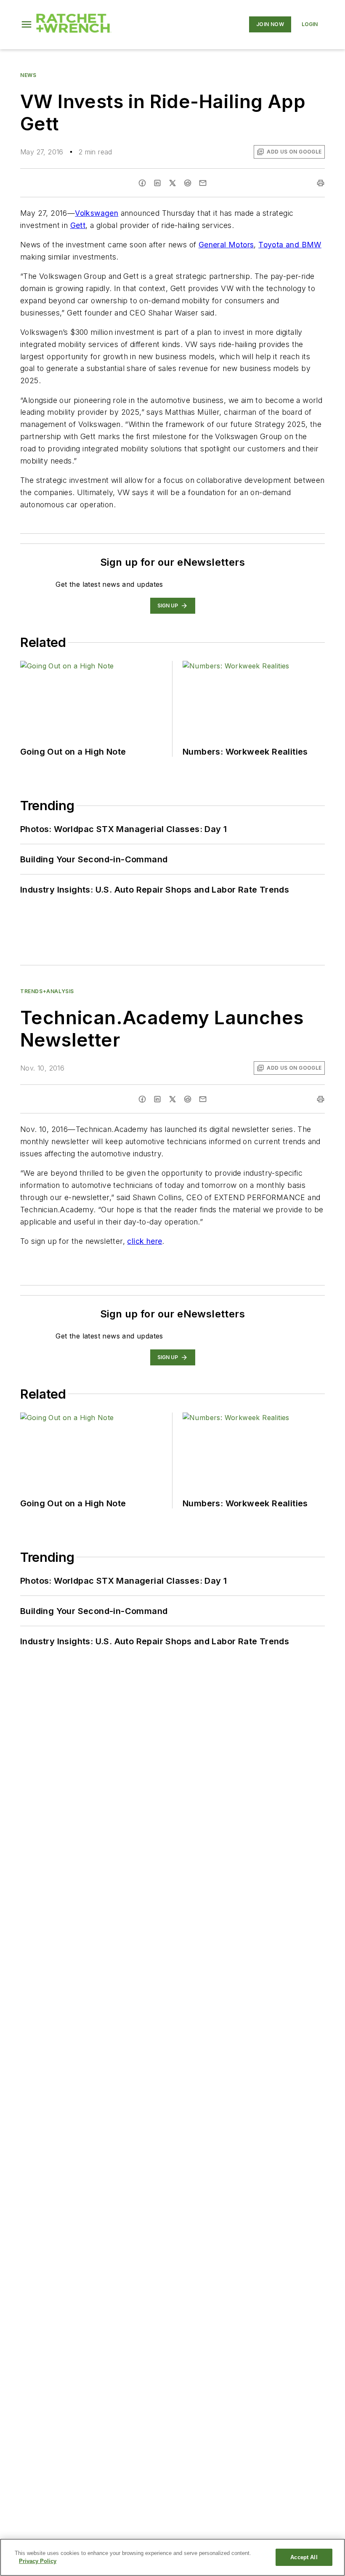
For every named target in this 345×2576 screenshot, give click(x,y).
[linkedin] (157, 183)
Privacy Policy (38, 2561)
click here (145, 1241)
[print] (321, 183)
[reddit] (188, 183)
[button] (27, 24)
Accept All (304, 2557)
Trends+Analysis (47, 991)
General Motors (226, 245)
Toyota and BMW (290, 245)
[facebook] (142, 183)
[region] (172, 2557)
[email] (203, 183)
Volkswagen (97, 213)
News (28, 75)
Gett (78, 225)
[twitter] (172, 183)
